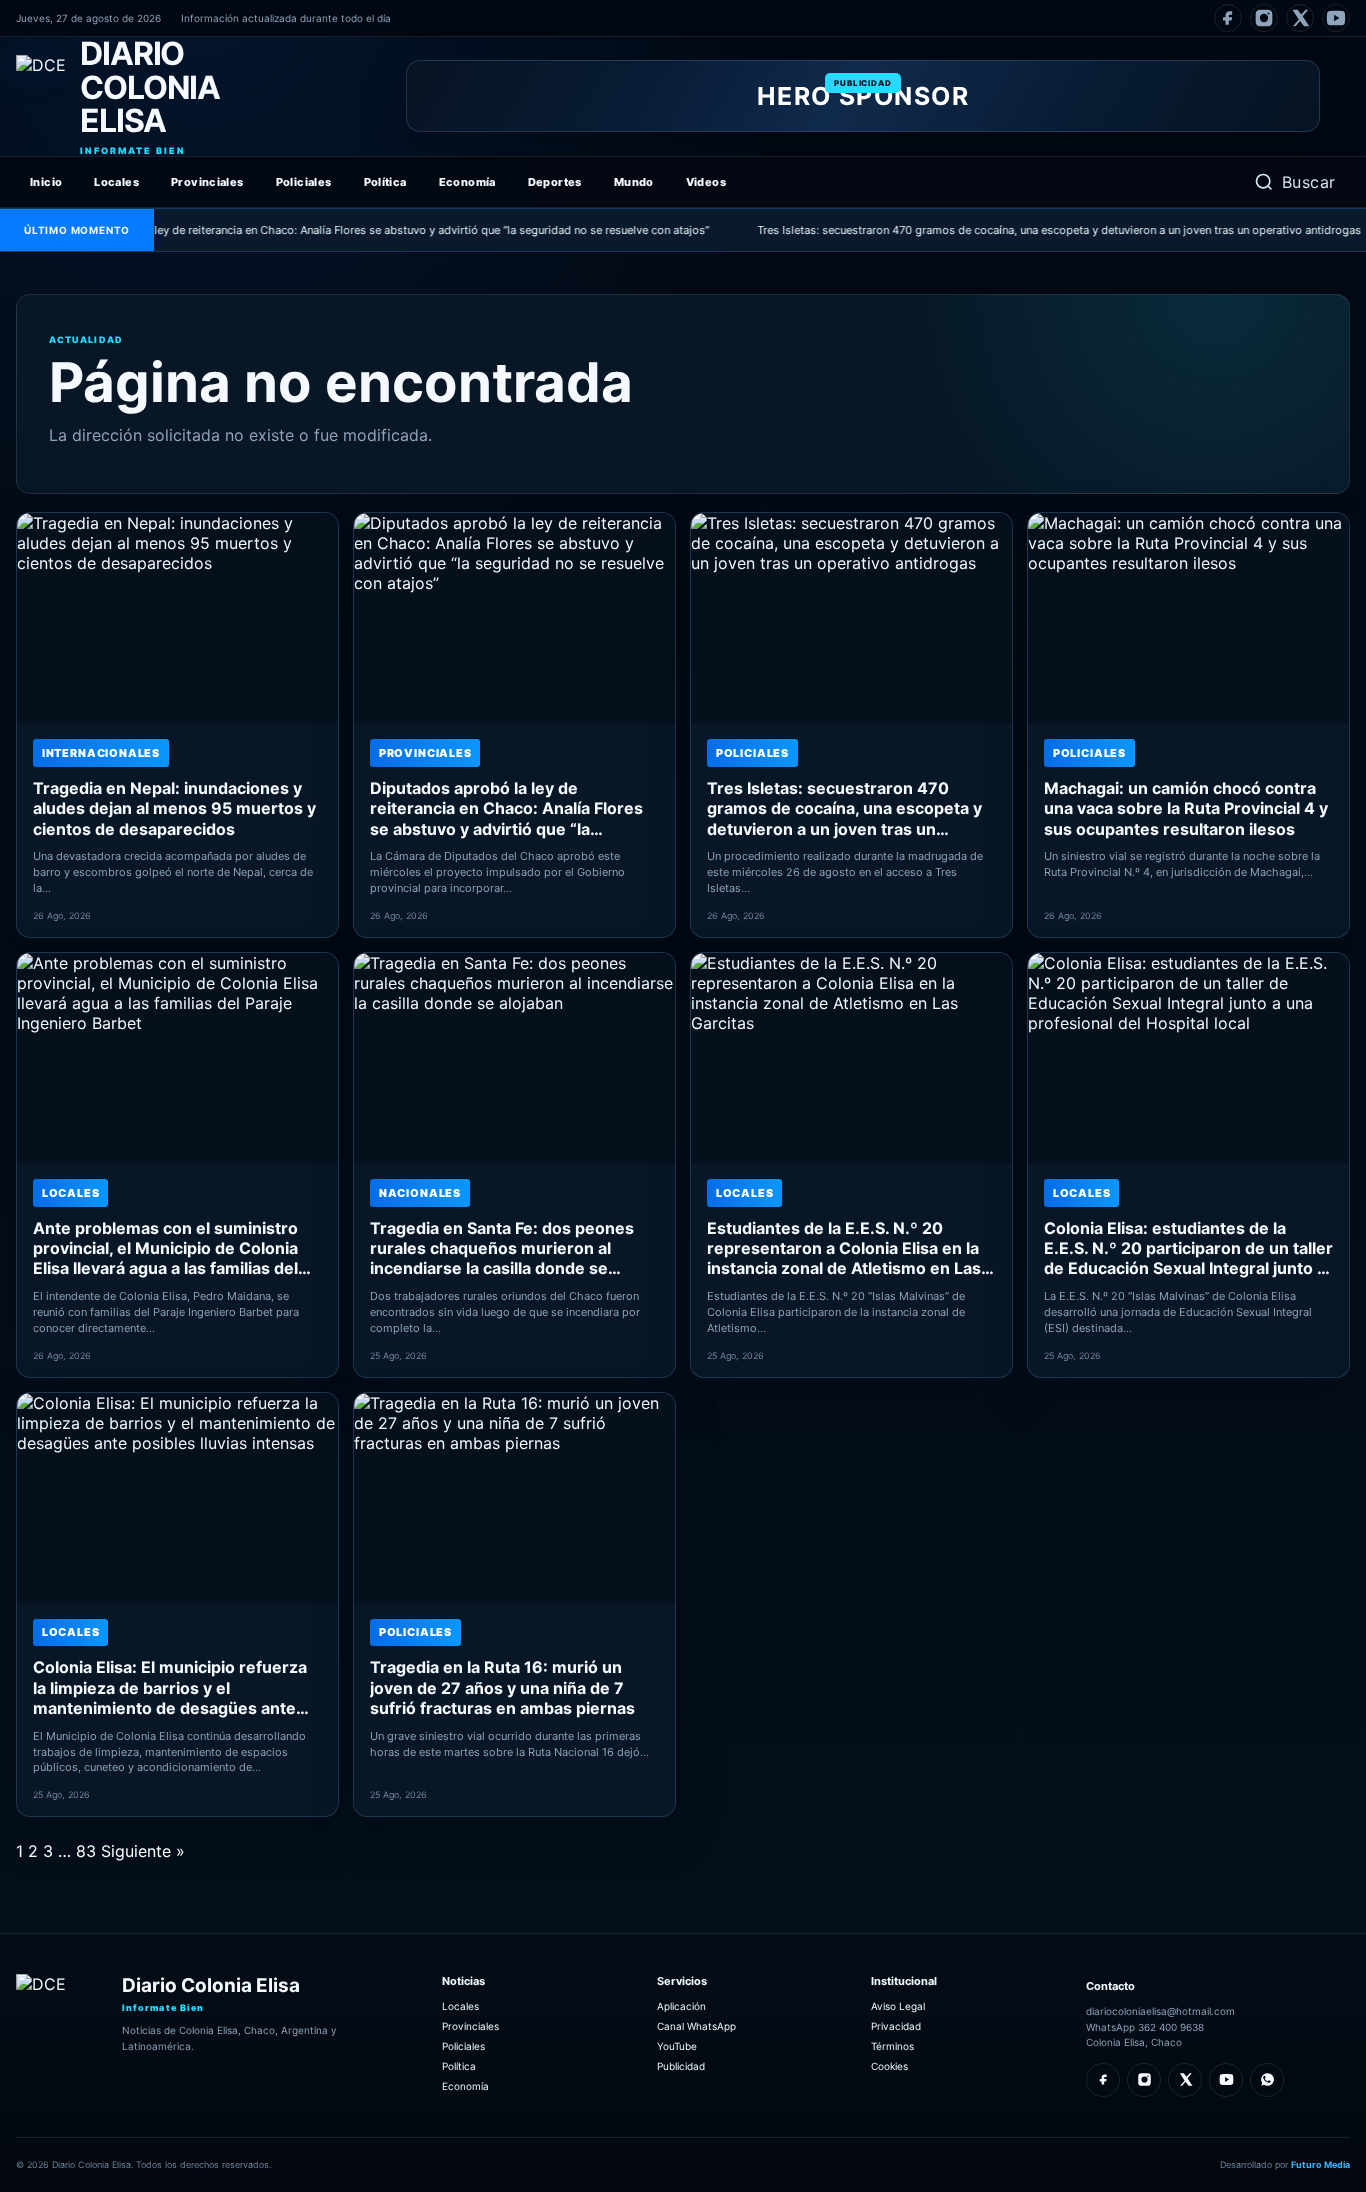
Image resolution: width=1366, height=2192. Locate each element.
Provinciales (207, 182)
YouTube (677, 2046)
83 (86, 1851)
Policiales (304, 182)
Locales (116, 182)
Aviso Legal (898, 2006)
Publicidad (681, 2066)
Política (385, 182)
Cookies (889, 2066)
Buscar (1309, 182)
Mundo (634, 182)
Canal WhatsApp (696, 2026)
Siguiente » (143, 1851)
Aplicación (681, 2006)
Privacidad (896, 2026)
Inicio (46, 182)
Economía (467, 182)
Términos (892, 2046)
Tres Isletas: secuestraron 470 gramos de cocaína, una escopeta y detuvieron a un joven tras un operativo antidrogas (1016, 230)
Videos (706, 182)
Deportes (555, 182)
